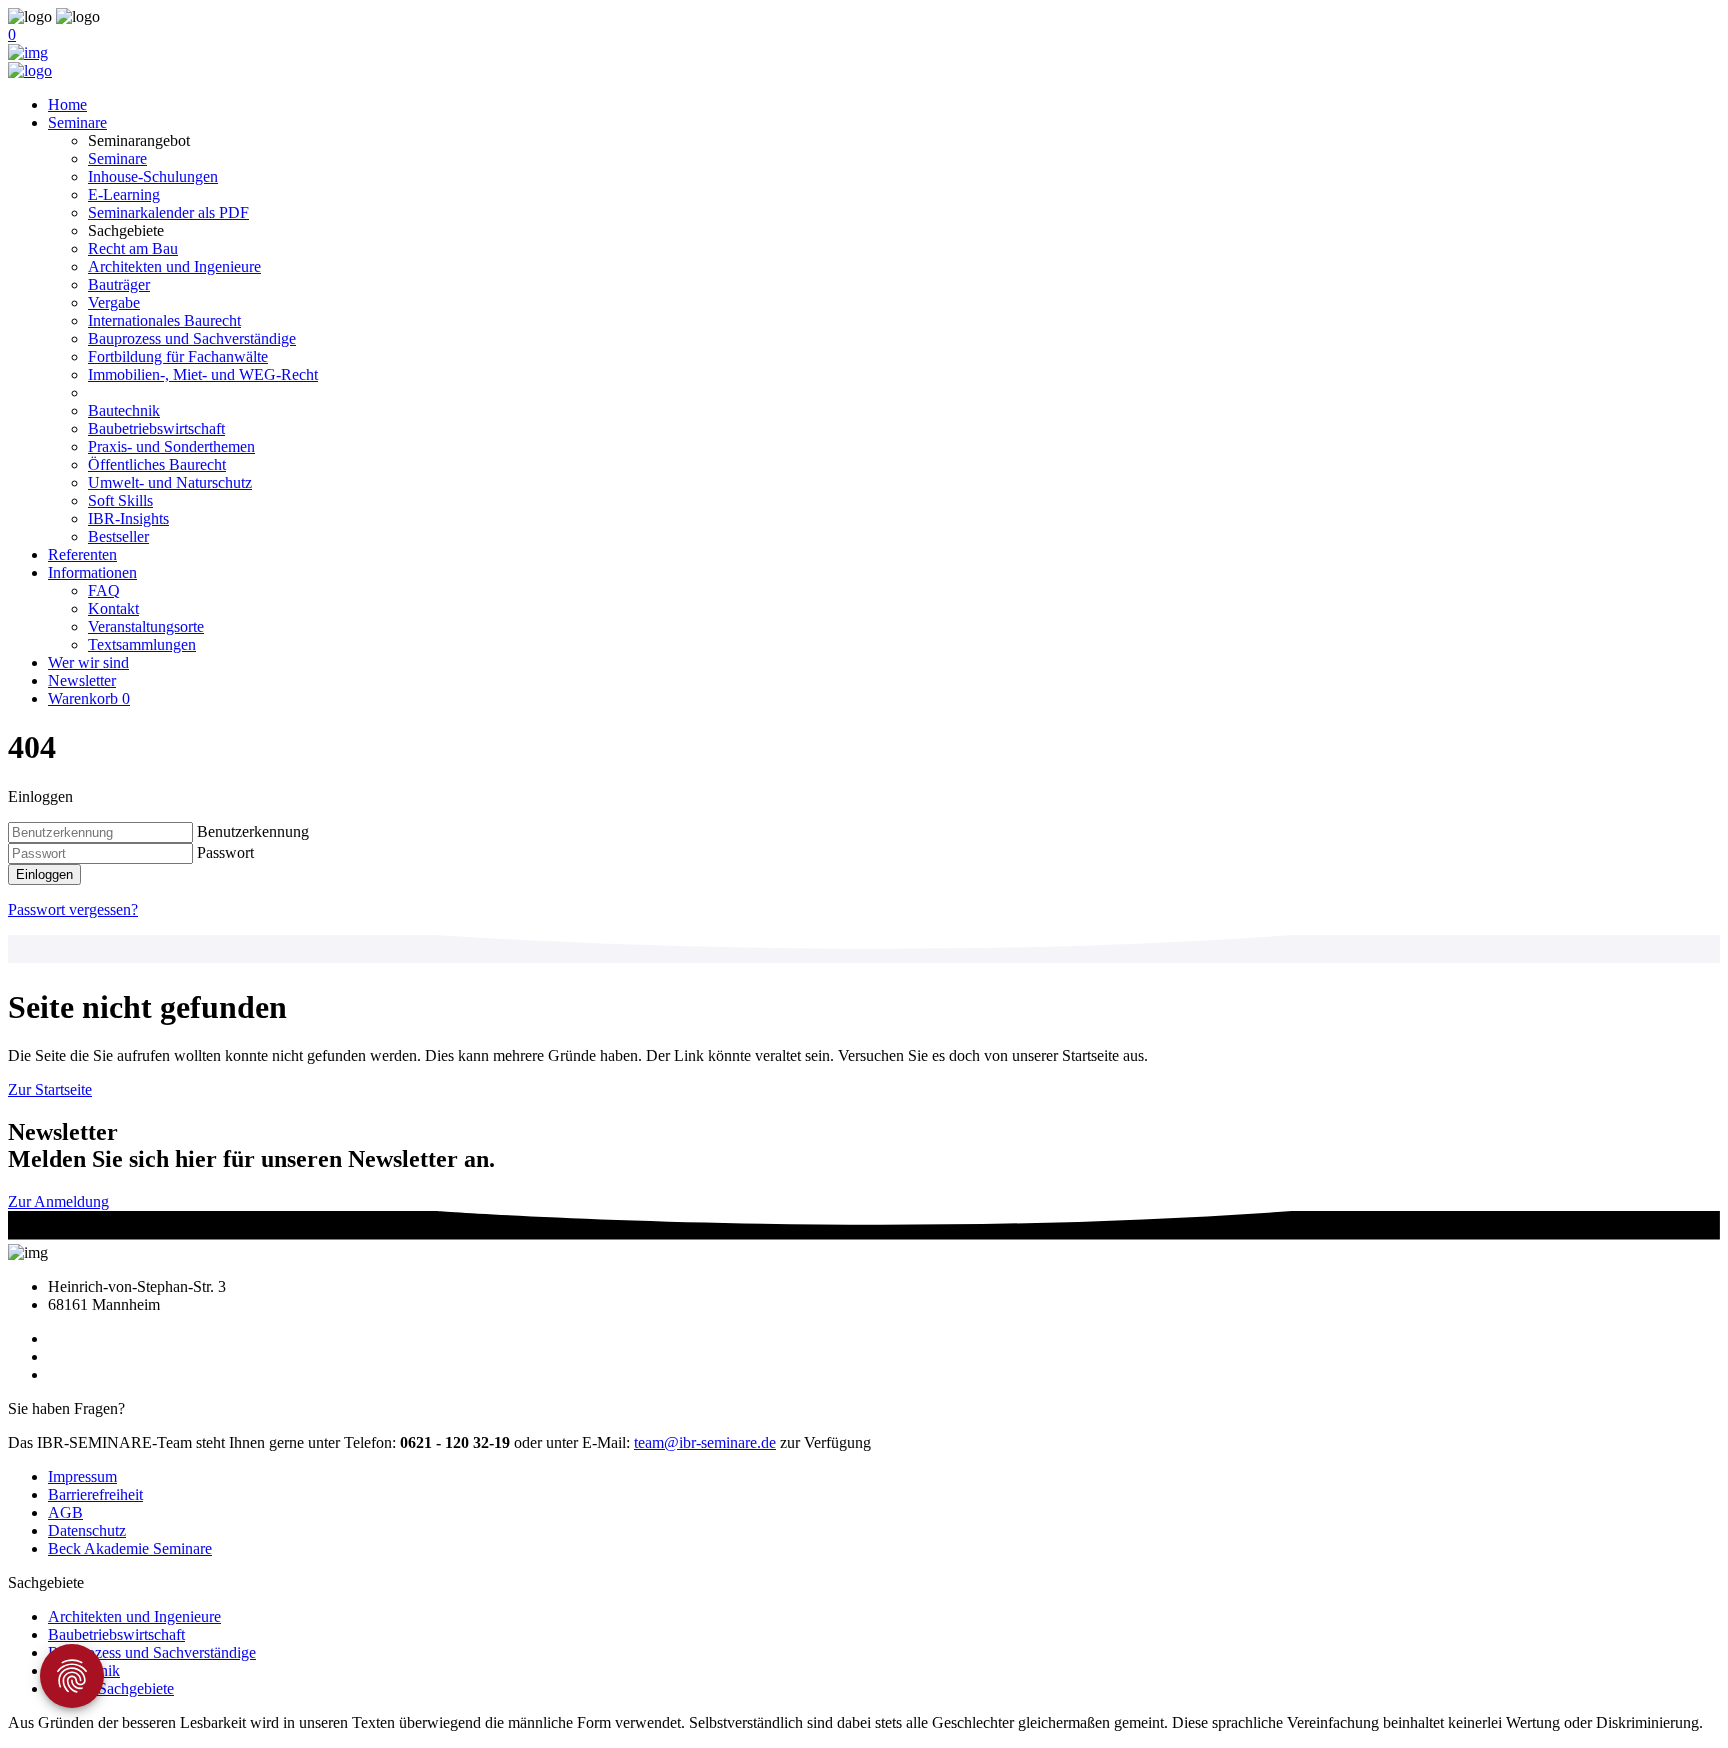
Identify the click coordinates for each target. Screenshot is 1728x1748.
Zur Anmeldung (58, 1201)
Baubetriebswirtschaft (156, 428)
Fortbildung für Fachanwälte (178, 356)
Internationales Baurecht (164, 320)
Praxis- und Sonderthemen (171, 446)
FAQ (104, 590)
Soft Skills (120, 500)
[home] (28, 52)
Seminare (77, 122)
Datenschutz (87, 1530)
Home (67, 104)
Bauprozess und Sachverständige (192, 338)
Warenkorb (89, 698)
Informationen (92, 572)
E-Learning (124, 194)
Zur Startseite (50, 1089)
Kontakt (113, 608)
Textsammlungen (142, 644)
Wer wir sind (88, 662)
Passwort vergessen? (73, 909)
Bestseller (118, 536)
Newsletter (82, 680)
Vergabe (114, 302)
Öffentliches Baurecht (157, 464)
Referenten (82, 554)
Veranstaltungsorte (146, 626)
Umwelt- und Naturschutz (170, 482)
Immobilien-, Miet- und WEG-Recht (203, 374)
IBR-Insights (128, 518)
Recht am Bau (133, 248)
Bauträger (119, 284)
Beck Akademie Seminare (130, 1548)
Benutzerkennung (253, 831)
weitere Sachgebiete (111, 1688)
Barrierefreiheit (95, 1494)
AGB (65, 1512)
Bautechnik (124, 410)
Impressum (82, 1476)
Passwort (225, 852)
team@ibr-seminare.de (705, 1442)
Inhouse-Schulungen (153, 176)
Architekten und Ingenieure (174, 266)
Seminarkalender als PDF (168, 212)
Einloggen (44, 874)
